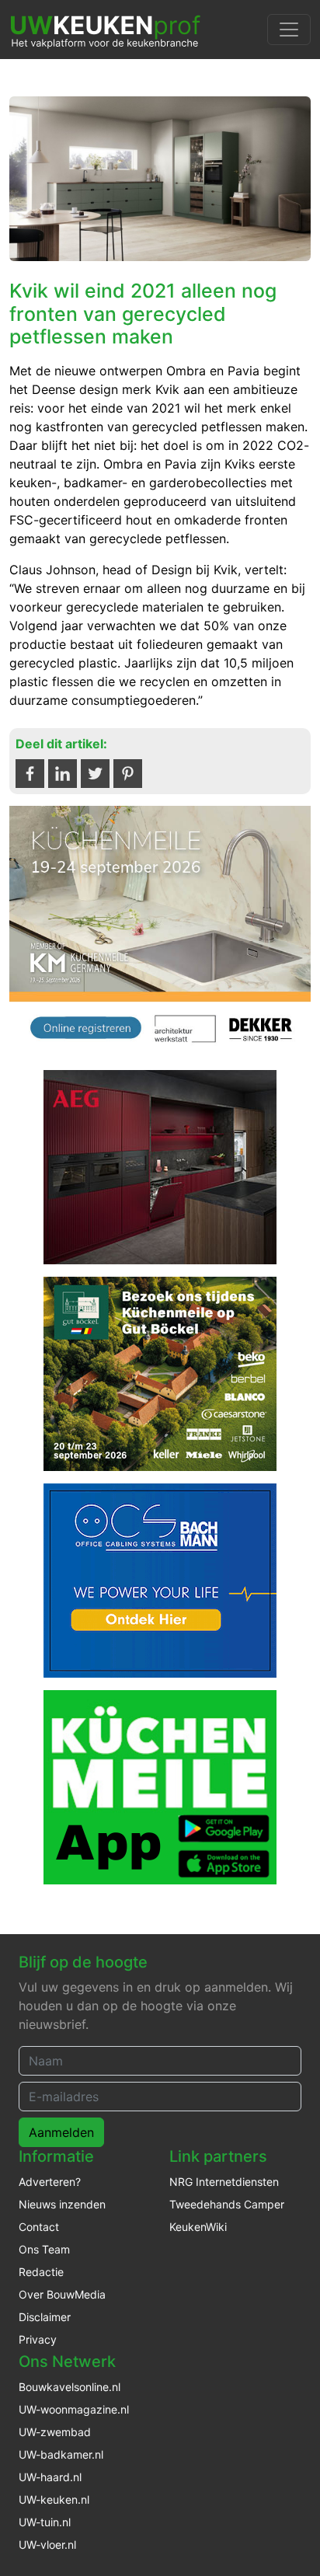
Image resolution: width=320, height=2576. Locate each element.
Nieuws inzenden (62, 2204)
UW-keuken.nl (54, 2499)
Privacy (38, 2339)
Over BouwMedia (62, 2294)
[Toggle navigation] (289, 30)
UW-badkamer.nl (61, 2454)
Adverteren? (50, 2182)
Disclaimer (45, 2317)
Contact (39, 2227)
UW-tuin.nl (45, 2522)
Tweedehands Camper (227, 2204)
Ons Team (44, 2249)
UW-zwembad (55, 2432)
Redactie (41, 2272)
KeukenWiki (198, 2227)
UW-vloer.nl (47, 2545)
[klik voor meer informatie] (160, 930)
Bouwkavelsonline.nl (70, 2387)
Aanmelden (61, 2132)
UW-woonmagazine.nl (74, 2409)
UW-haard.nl (50, 2477)
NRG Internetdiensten (224, 2182)
